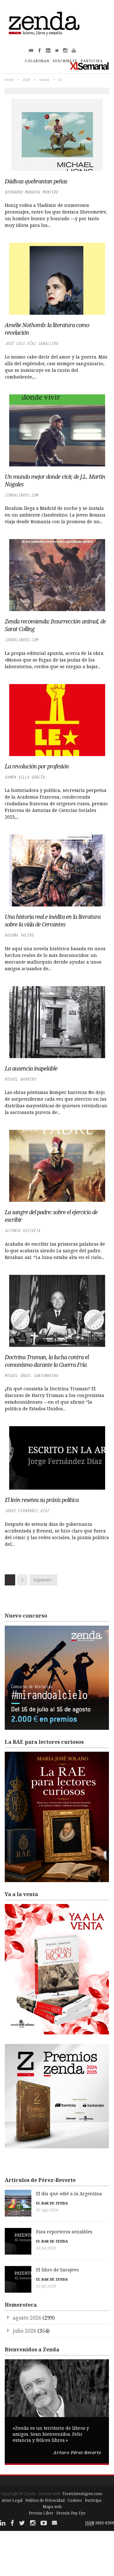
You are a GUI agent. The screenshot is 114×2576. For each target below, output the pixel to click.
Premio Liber (41, 2513)
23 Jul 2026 (46, 2286)
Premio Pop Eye (71, 2513)
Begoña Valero (19, 935)
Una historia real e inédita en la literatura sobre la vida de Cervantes (53, 920)
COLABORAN (37, 61)
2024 (26, 79)
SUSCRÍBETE (65, 61)
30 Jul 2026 (46, 2248)
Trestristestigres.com (82, 2494)
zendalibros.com (21, 495)
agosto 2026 (27, 2318)
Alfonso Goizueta (22, 1231)
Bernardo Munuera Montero (31, 192)
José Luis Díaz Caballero (31, 343)
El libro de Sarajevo (57, 2270)
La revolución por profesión (37, 766)
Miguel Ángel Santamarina (31, 1376)
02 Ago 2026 (47, 2210)
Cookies (75, 2500)
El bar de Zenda (52, 2203)
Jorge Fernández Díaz (27, 1511)
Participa (93, 2500)
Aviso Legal (12, 2500)
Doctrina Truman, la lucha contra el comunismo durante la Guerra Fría (47, 1361)
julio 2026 (24, 2331)
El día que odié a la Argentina (69, 2194)
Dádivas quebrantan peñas (36, 181)
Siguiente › (43, 1580)
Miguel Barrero (20, 1079)
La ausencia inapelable (31, 1068)
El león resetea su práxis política (42, 1500)
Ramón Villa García (25, 777)
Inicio (9, 79)
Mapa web (52, 2507)
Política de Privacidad (45, 2500)
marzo (44, 79)
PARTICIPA (92, 61)
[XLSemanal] (89, 66)
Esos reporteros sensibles (64, 2232)
